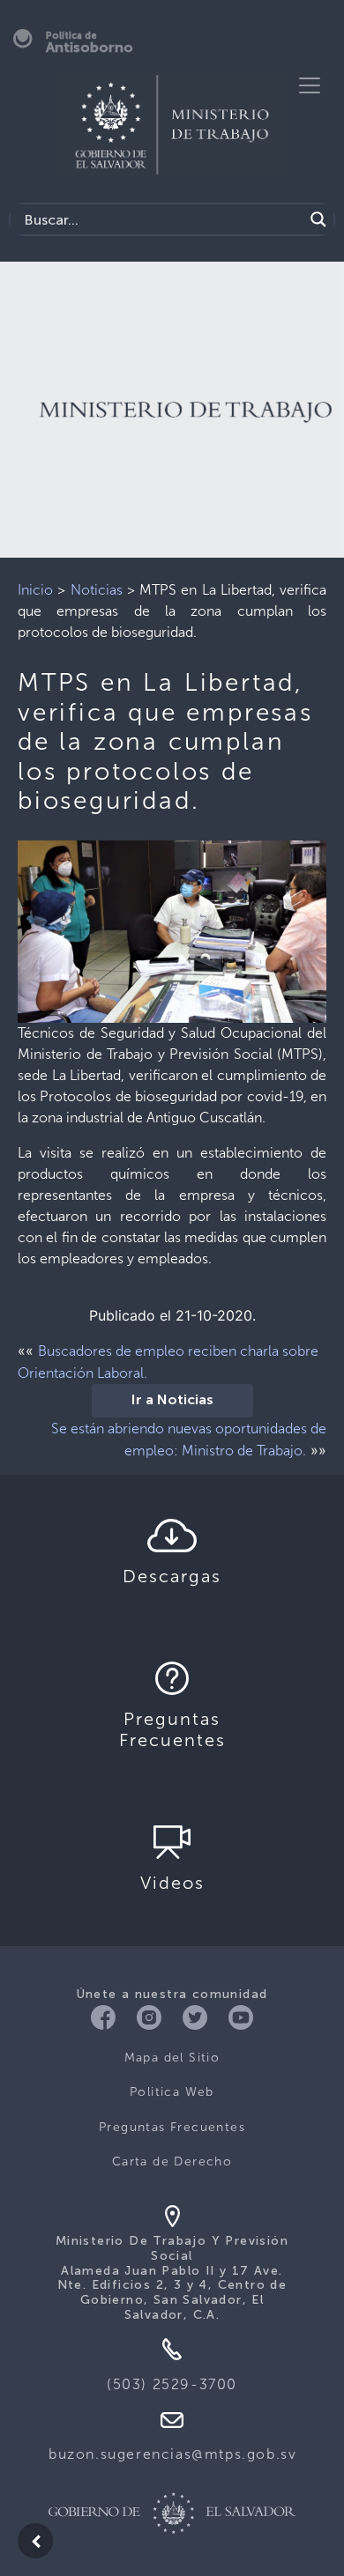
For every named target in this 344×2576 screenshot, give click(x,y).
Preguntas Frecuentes (172, 2127)
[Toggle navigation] (310, 85)
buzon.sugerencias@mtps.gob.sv (172, 2454)
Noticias (97, 590)
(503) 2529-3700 (172, 2384)
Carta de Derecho (172, 2161)
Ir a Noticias (172, 1401)
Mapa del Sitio (172, 2058)
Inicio (35, 590)
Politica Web (172, 2092)
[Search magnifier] (318, 219)
